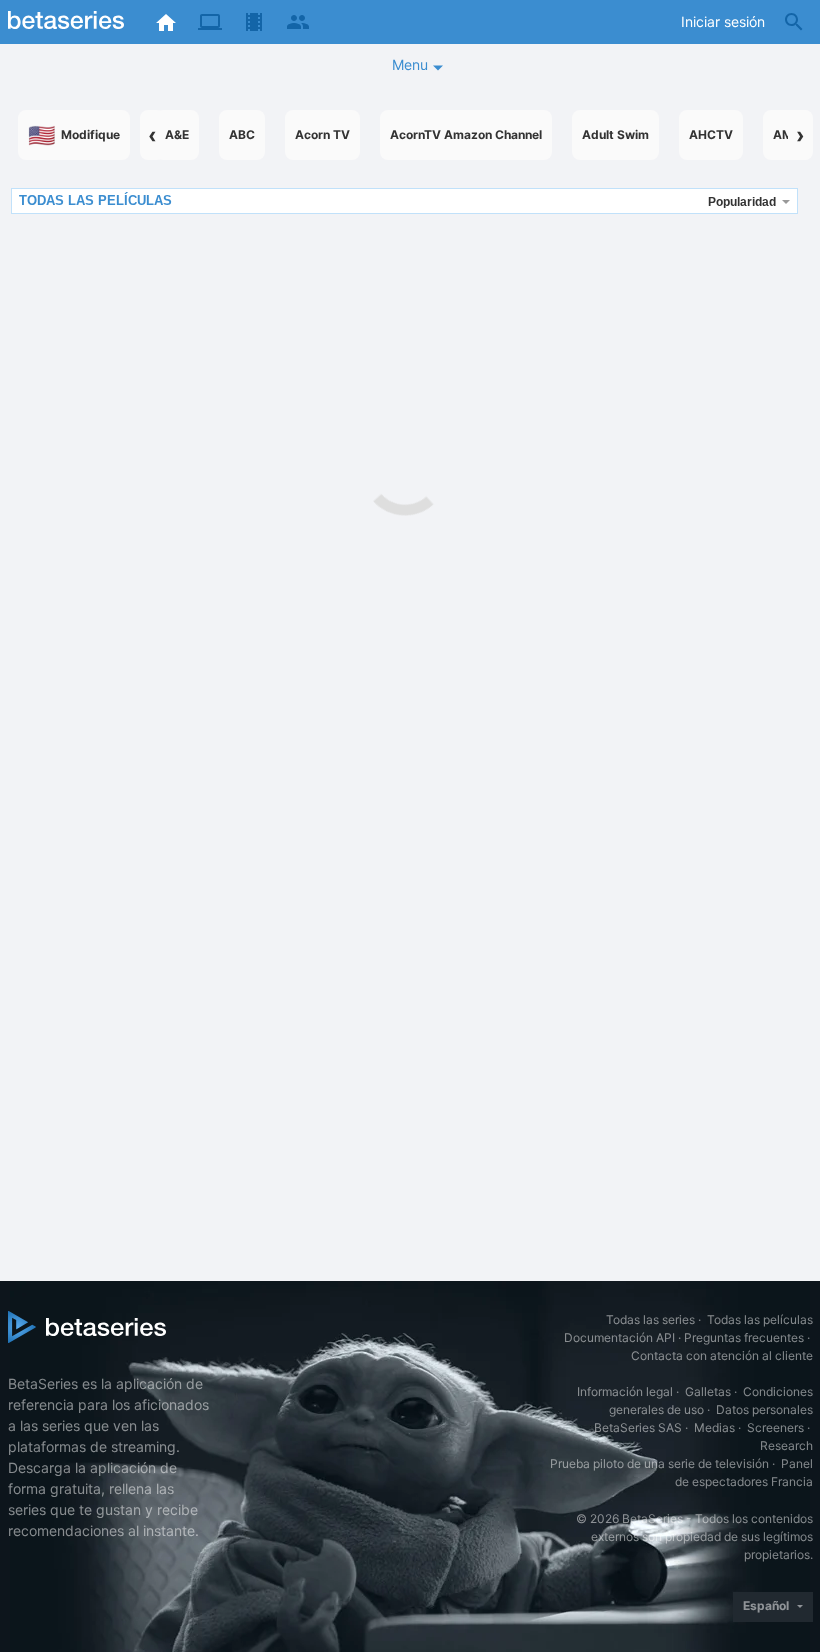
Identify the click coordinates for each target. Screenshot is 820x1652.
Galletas (708, 1391)
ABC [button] (242, 134)
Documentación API (619, 1337)
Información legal (625, 1391)
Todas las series (650, 1319)
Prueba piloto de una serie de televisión (659, 1463)
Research (786, 1445)
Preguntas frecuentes (744, 1337)
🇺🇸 (74, 135)
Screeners (775, 1427)
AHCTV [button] (711, 134)
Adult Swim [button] (615, 134)
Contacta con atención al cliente (722, 1355)
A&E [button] (177, 134)
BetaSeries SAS (638, 1427)
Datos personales (764, 1409)
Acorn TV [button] (322, 134)
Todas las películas (760, 1319)
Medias (714, 1427)
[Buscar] (794, 22)
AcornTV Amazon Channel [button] (466, 134)
